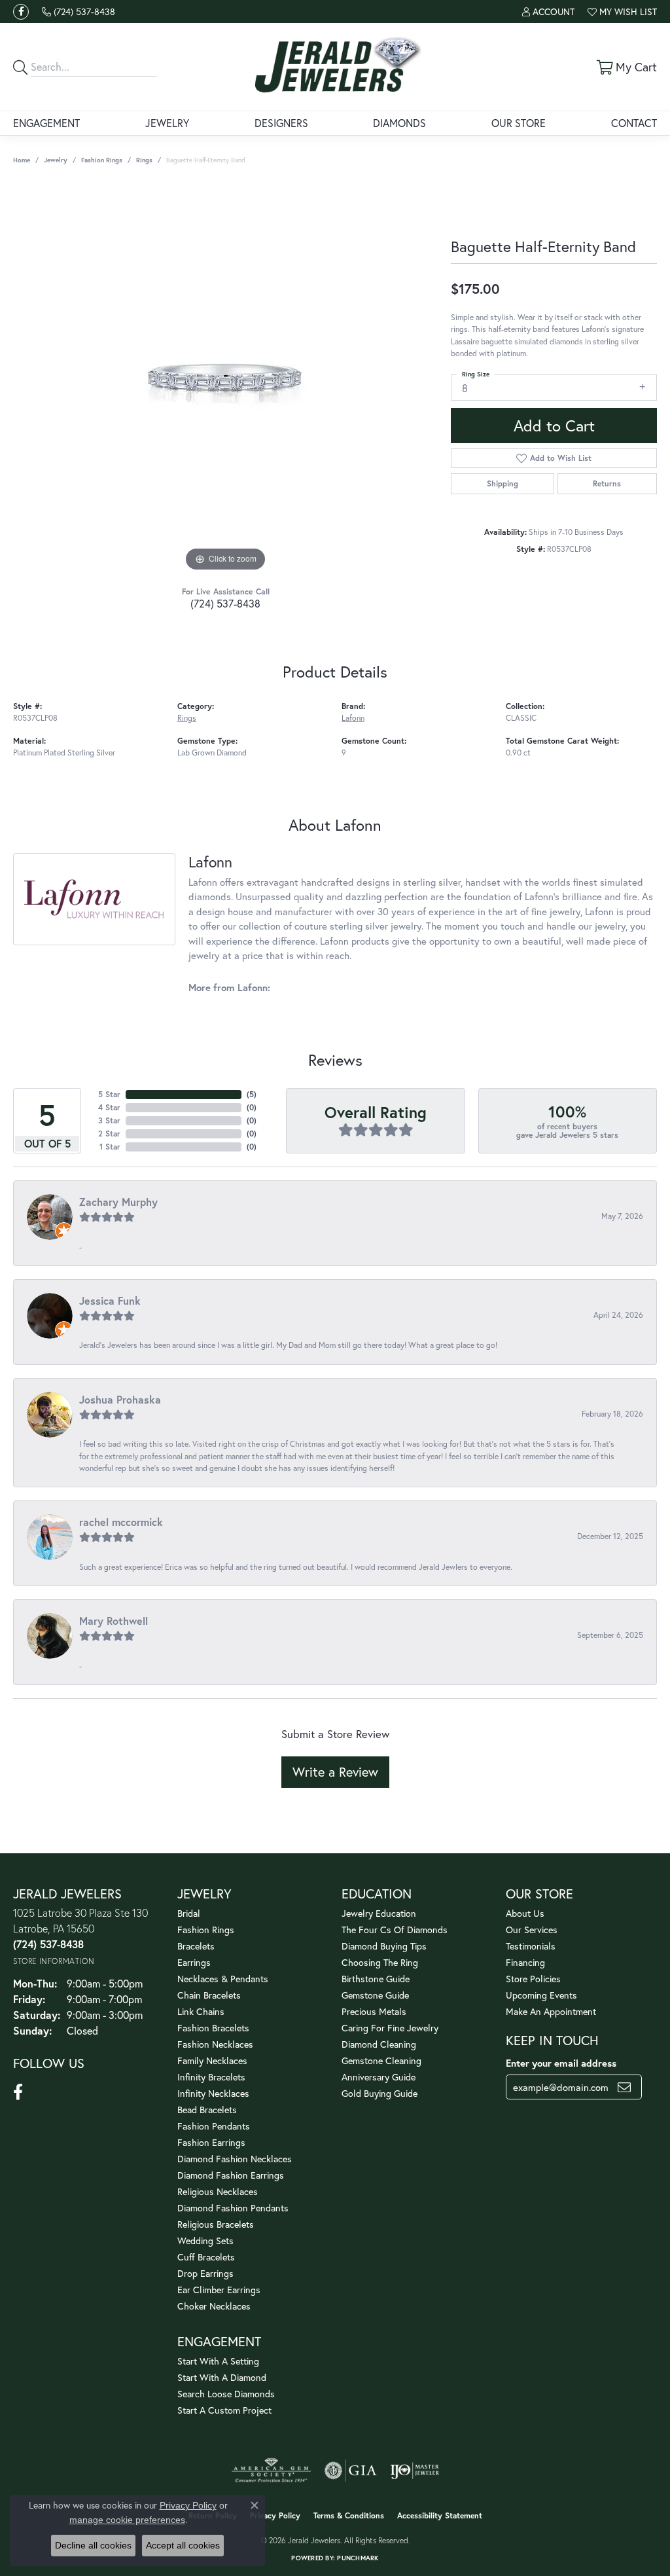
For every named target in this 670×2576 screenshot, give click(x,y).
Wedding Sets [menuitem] (205, 2240)
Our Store (519, 123)
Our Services (532, 1930)
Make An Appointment (551, 2011)
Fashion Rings (102, 160)
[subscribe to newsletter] (624, 2087)
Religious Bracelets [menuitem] (216, 2224)
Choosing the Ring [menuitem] (380, 1962)
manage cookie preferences (127, 2520)
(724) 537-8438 (225, 603)
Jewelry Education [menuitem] (379, 1913)
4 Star (109, 1107)
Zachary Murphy (118, 1202)
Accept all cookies (183, 2545)
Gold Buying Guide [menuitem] (379, 2093)
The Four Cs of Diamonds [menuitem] (395, 1930)
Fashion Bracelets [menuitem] (213, 2028)
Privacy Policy (275, 2515)
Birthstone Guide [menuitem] (376, 1979)
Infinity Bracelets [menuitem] (211, 2077)
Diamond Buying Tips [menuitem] (384, 1946)
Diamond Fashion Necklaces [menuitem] (235, 2159)
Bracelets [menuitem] (196, 1946)
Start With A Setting (218, 2361)
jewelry (56, 160)
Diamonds (399, 123)
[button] (548, 11)
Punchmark (358, 2558)
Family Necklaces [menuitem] (212, 2060)
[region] (226, 378)
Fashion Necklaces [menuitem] (215, 2044)
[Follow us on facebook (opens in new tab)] (21, 12)
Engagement (46, 123)
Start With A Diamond (222, 2377)
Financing (525, 1962)
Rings (144, 160)
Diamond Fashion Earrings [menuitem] (231, 2175)
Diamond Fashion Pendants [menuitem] (233, 2208)
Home (22, 160)
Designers (281, 123)
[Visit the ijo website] (414, 2471)
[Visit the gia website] (351, 2471)
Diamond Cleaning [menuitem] (379, 2044)
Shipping (502, 483)
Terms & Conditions (349, 2515)
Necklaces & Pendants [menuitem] (223, 1979)
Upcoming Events (541, 1995)
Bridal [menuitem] (189, 1913)
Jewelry (167, 123)
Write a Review (335, 1772)
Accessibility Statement (440, 2515)
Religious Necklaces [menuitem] (218, 2191)
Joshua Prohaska (120, 1399)
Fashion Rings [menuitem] (206, 1930)
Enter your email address (561, 2063)
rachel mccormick (121, 1522)
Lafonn (353, 717)
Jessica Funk (110, 1300)
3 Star (109, 1120)
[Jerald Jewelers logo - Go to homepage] (335, 67)
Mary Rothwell (114, 1621)
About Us (525, 1913)
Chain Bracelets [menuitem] (209, 1995)
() (252, 1094)
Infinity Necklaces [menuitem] (213, 2093)
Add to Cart (554, 426)
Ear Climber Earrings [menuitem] (219, 2290)
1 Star (110, 1147)
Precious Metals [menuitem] (374, 2011)
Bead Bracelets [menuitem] (207, 2110)
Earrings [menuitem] (194, 1962)
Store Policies (533, 1979)
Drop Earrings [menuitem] (205, 2273)
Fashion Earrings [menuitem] (211, 2142)
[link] (79, 11)
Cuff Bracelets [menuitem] (206, 2257)
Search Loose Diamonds (226, 2394)
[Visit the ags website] (271, 2471)
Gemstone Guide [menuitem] (375, 1995)
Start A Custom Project (224, 2410)
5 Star (109, 1094)
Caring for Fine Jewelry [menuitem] (390, 2028)
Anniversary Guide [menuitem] (379, 2077)
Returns (607, 483)
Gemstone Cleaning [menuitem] (381, 2060)
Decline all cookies (93, 2545)
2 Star (109, 1134)
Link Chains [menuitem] (201, 2011)
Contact (634, 123)
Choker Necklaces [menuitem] (214, 2306)
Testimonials (531, 1946)
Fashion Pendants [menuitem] (214, 2126)
